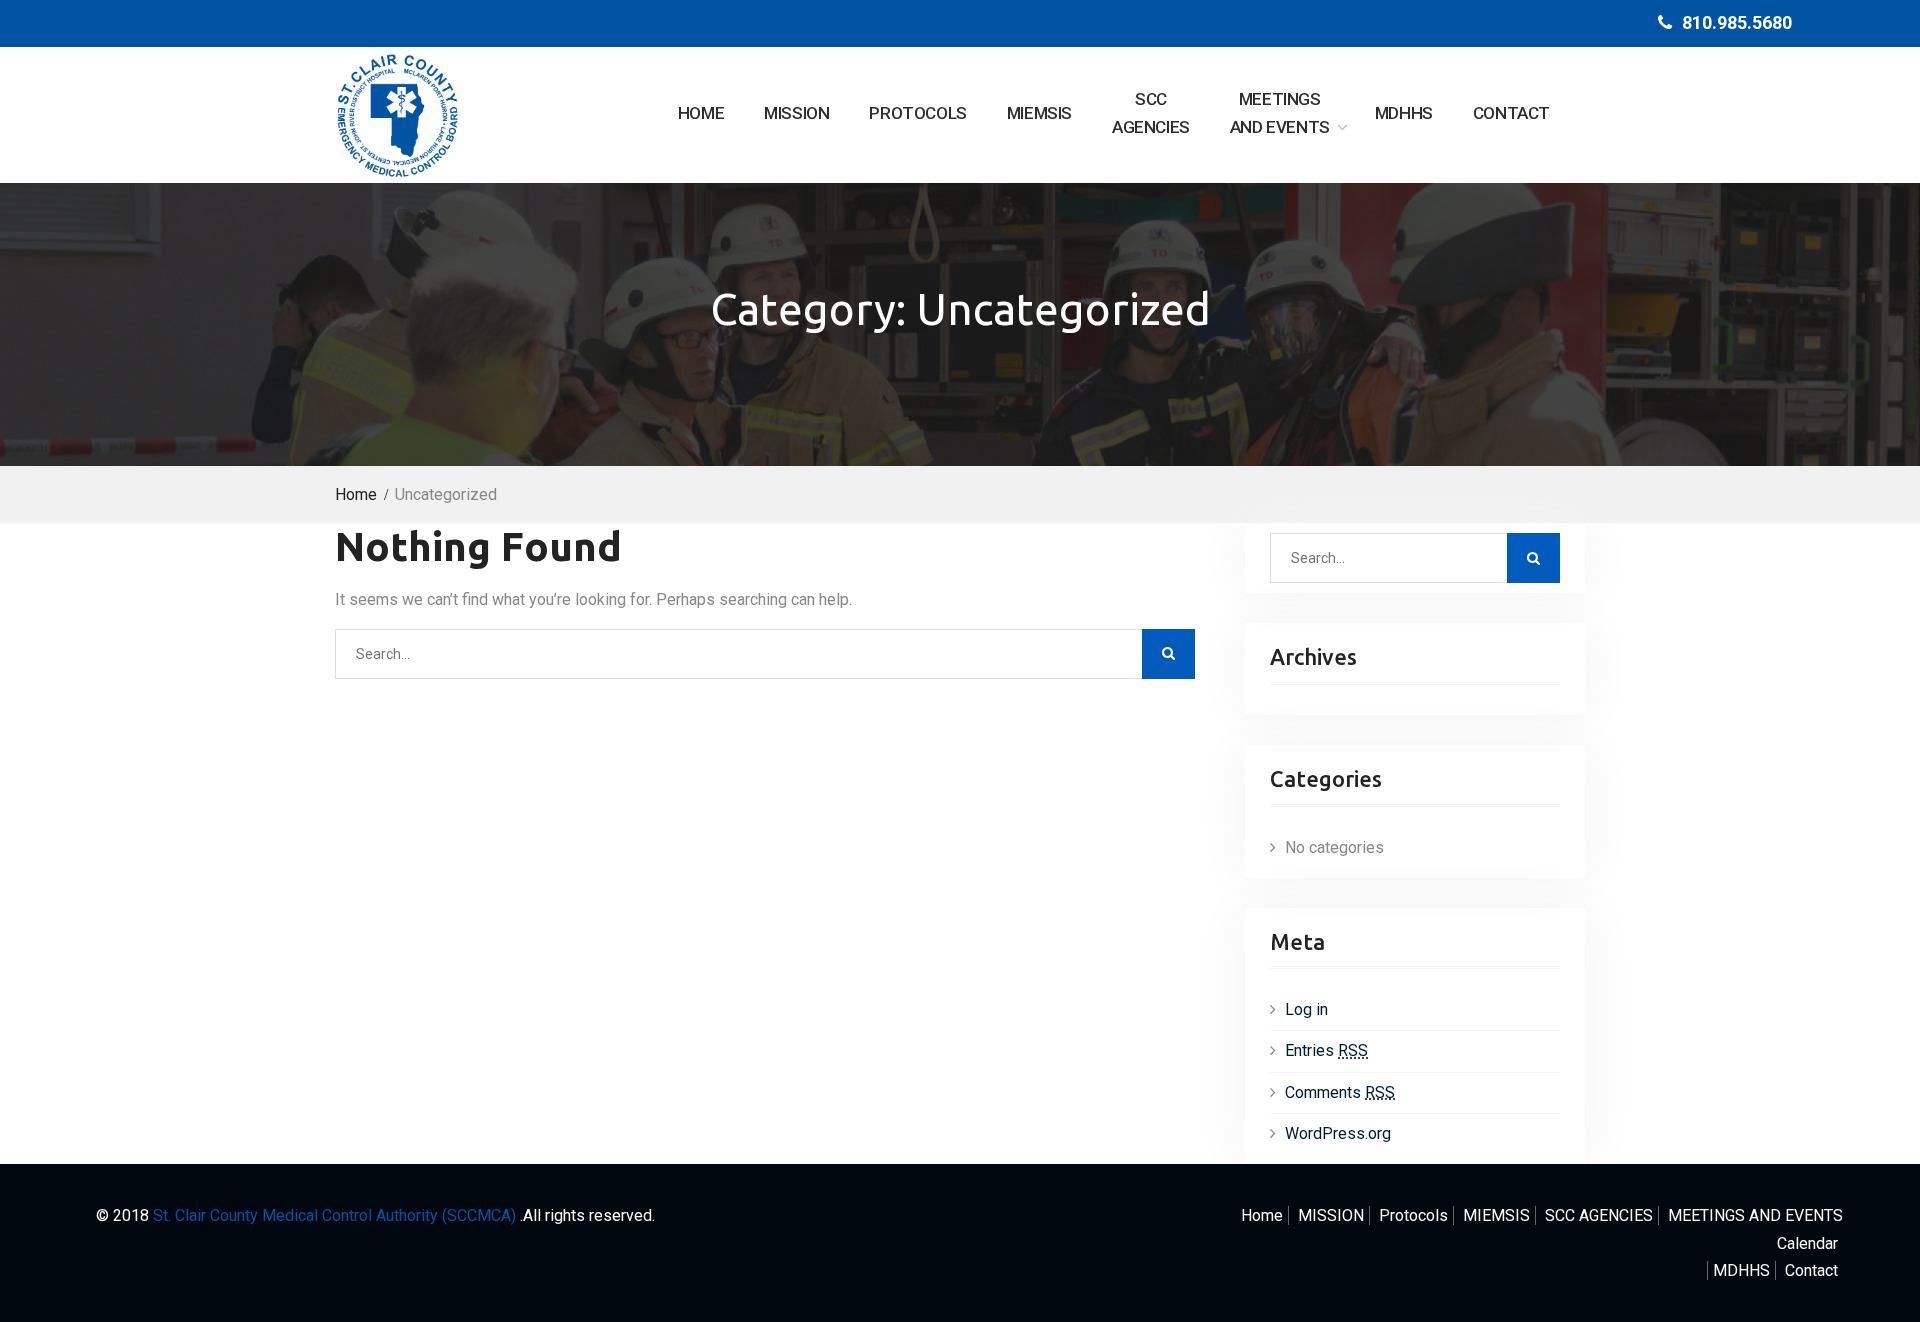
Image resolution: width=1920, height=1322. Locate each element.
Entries (1326, 1050)
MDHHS (1404, 113)
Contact (1511, 113)
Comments (1340, 1092)
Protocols (917, 113)
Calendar (1807, 1243)
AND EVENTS (1280, 113)
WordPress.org (1338, 1133)
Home (701, 113)
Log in (1306, 1009)
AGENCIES (1151, 113)
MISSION (796, 113)
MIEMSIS (1039, 113)
